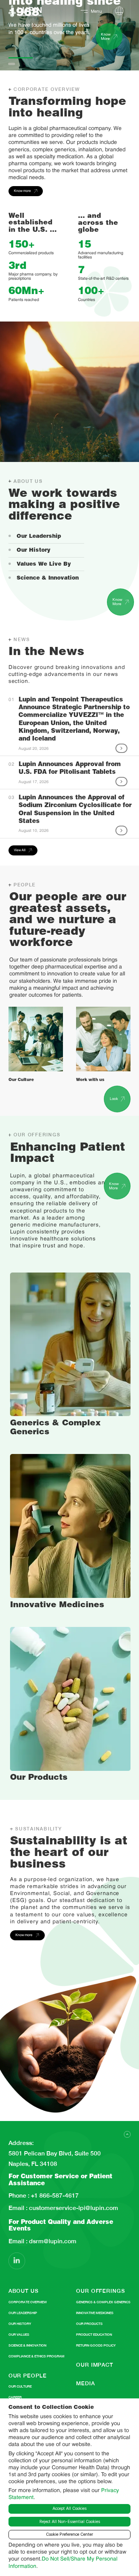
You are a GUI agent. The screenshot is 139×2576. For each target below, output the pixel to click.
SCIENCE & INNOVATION (27, 2345)
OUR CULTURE (20, 2386)
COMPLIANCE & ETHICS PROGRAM (36, 2356)
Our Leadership (39, 537)
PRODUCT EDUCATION (94, 2335)
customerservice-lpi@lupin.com (73, 2208)
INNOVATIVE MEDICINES (95, 2313)
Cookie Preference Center (69, 2534)
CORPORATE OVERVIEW (28, 2302)
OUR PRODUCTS (89, 2324)
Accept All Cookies (69, 2508)
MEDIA (85, 2383)
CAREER (15, 2397)
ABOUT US (24, 2291)
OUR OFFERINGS (100, 2291)
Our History (34, 551)
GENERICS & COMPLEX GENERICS (103, 2302)
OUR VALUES (19, 2335)
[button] (9, 35)
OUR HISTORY (20, 2324)
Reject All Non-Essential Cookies (70, 2522)
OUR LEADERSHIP (23, 2313)
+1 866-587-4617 (54, 2196)
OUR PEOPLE (28, 2376)
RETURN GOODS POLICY (96, 2345)
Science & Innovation (48, 578)
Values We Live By (44, 564)
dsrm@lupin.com (52, 2241)
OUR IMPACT (95, 2365)
